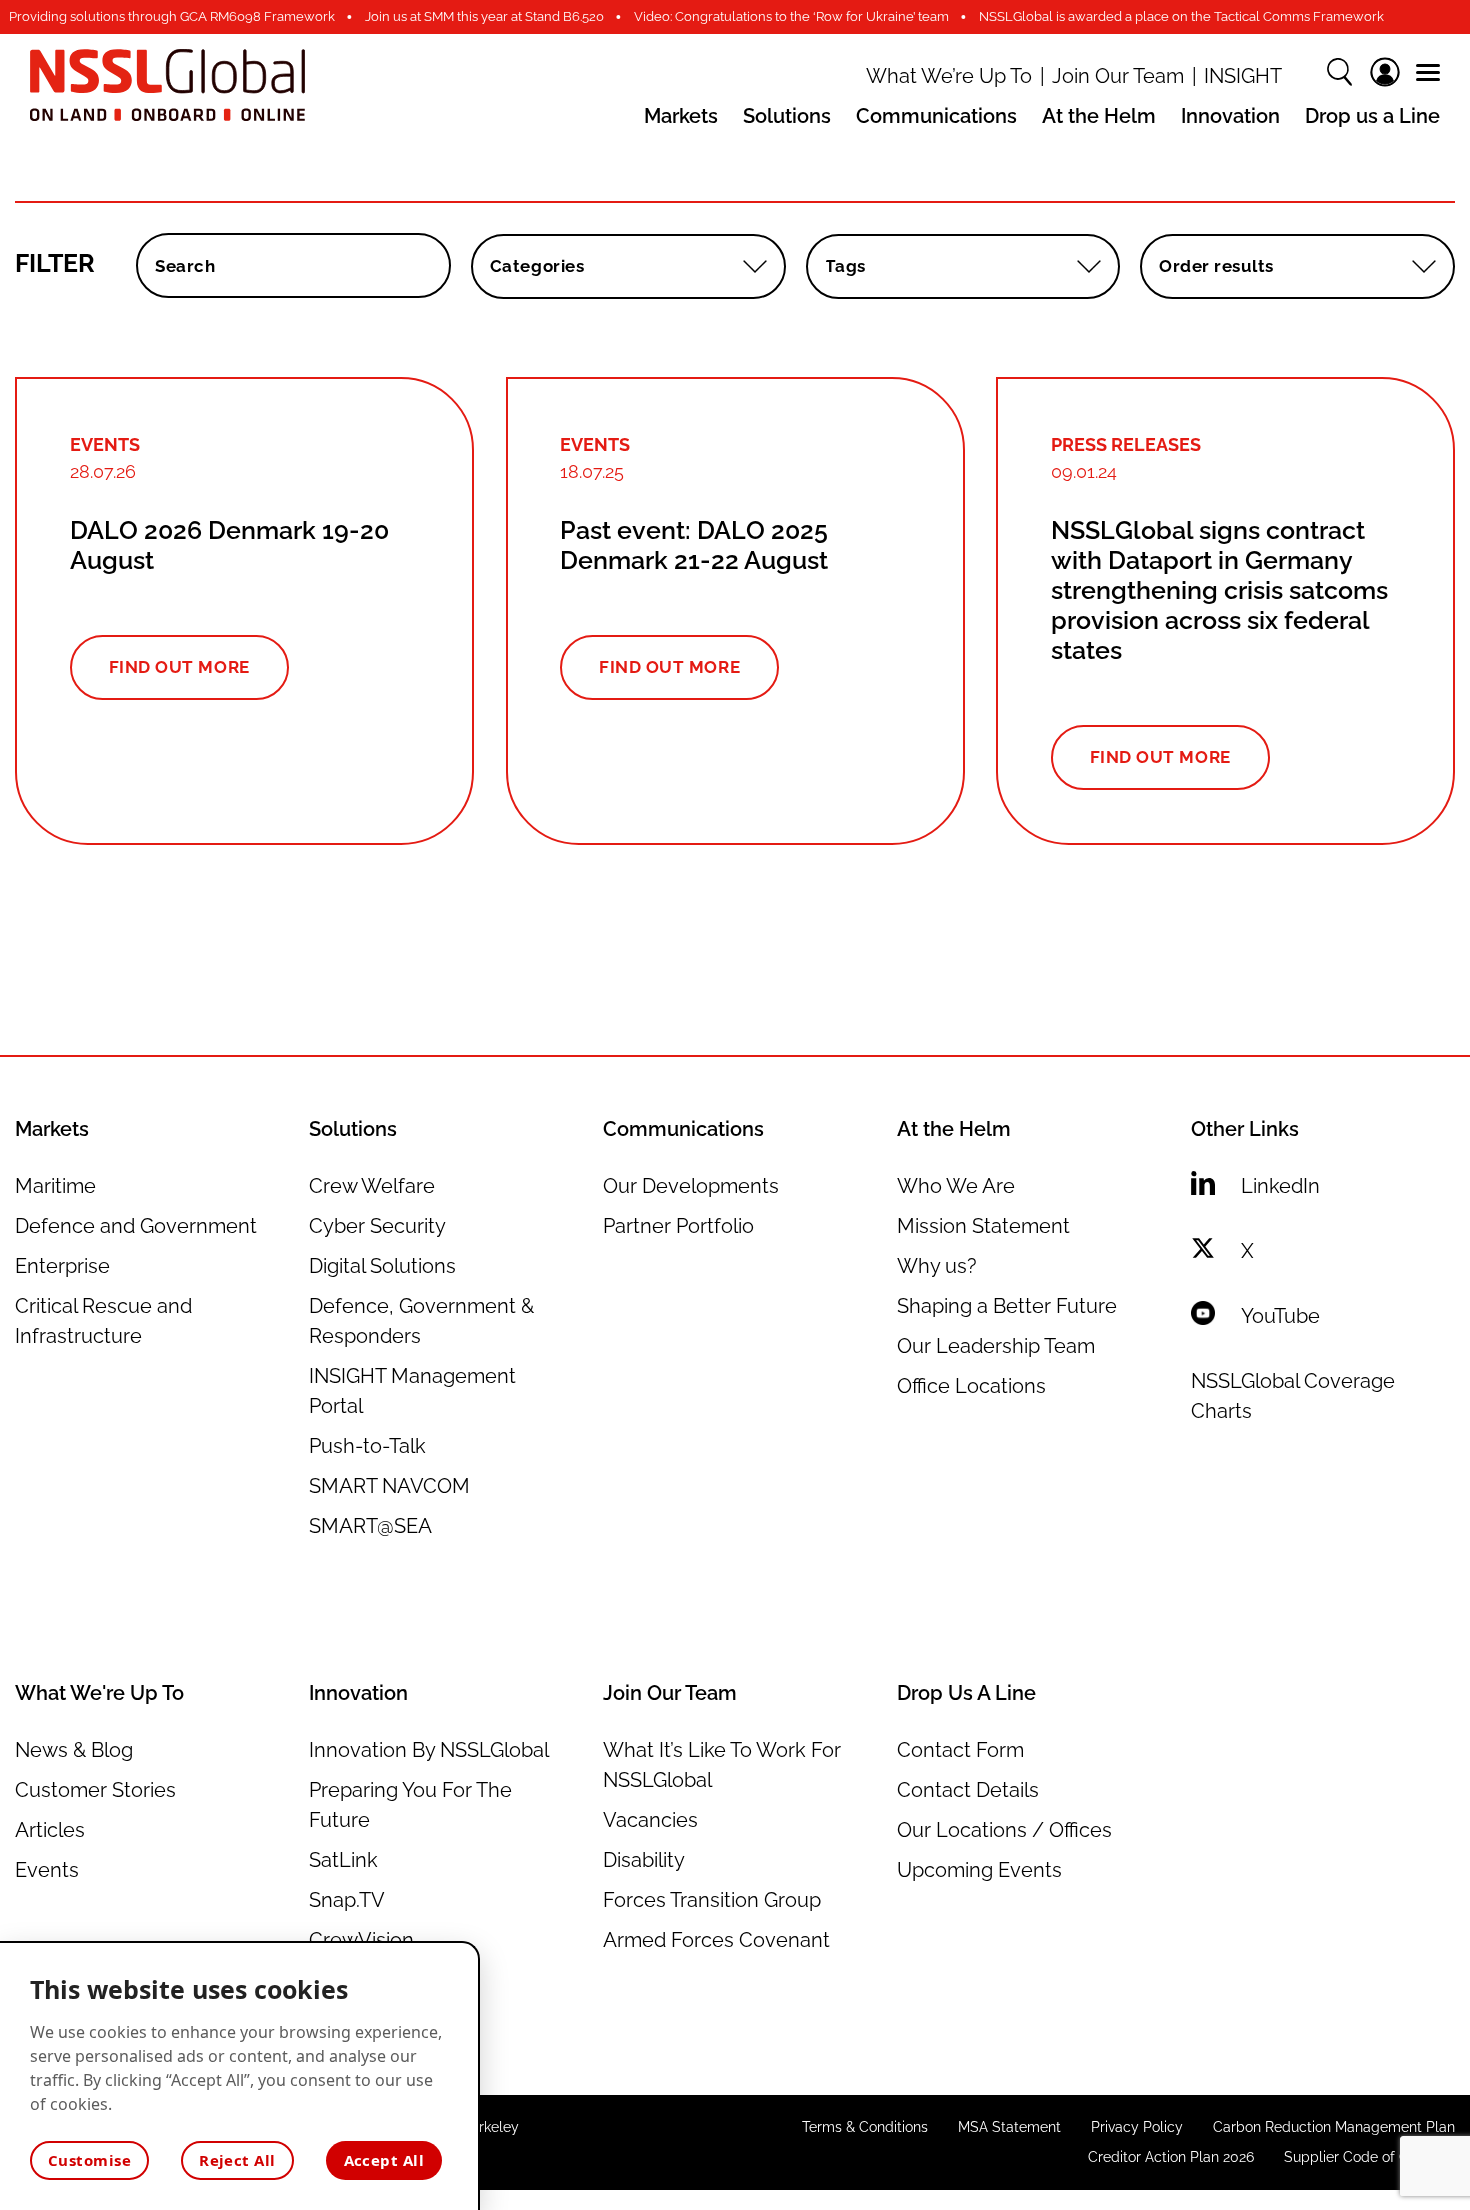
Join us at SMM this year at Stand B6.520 (484, 16)
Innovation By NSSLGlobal (429, 1750)
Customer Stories (95, 1790)
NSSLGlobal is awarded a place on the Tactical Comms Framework (1181, 16)
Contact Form (960, 1750)
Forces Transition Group (712, 1900)
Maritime (55, 1186)
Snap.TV (347, 1900)
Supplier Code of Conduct (1369, 2157)
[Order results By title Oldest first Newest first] (1297, 266)
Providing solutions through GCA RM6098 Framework (172, 16)
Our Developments (691, 1186)
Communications (936, 116)
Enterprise (62, 1266)
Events (105, 444)
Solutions (787, 116)
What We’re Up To (949, 76)
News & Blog (74, 1750)
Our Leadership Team (996, 1346)
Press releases (1126, 444)
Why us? (937, 1266)
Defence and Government (136, 1226)
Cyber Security (377, 1226)
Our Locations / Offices (1004, 1830)
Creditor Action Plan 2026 (1171, 2157)
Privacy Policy (1137, 2127)
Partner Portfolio (678, 1226)
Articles (50, 1830)
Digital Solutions (382, 1266)
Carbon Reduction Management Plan (1334, 2127)
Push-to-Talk (367, 1446)
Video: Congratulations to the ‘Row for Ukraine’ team (791, 16)
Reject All (237, 2160)
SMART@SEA (370, 1526)
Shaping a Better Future (1007, 1306)
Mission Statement (983, 1226)
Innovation (1230, 116)
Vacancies (650, 1820)
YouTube (1280, 1316)
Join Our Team (1118, 76)
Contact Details (968, 1790)
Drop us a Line (1372, 116)
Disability (644, 1860)
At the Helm (1099, 116)
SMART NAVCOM (389, 1486)
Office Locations (971, 1386)
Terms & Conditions (865, 2127)
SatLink (343, 1860)
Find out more (179, 667)
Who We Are (956, 1186)
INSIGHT (1243, 76)
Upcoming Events (979, 1870)
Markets (681, 116)
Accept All (384, 2160)
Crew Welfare (372, 1186)
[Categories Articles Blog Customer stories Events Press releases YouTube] (628, 266)
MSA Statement (1009, 2127)
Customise (89, 2160)
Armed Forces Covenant (716, 1940)
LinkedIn (1280, 1186)
